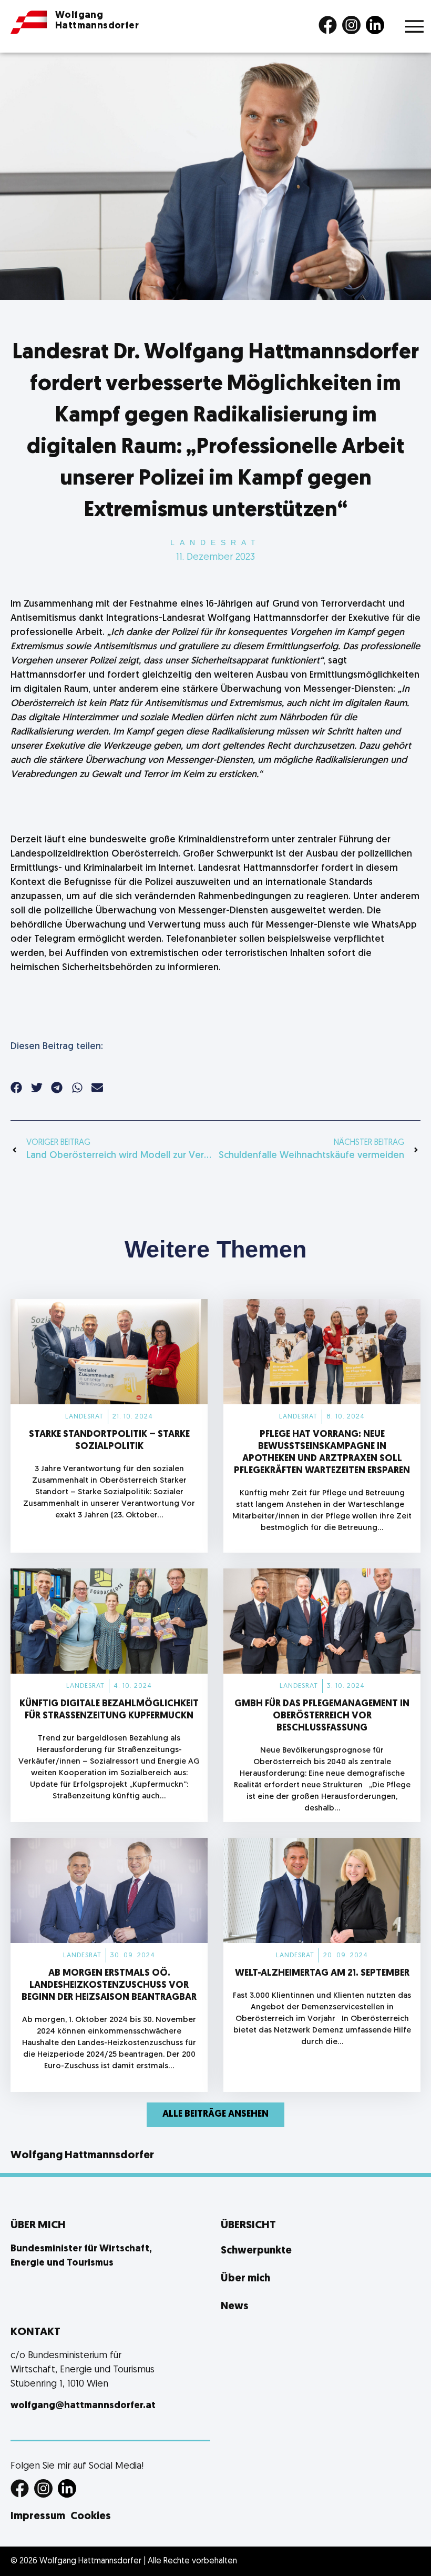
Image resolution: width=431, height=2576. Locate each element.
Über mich (245, 2279)
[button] (17, 1087)
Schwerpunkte (256, 2251)
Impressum (38, 2517)
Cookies (91, 2517)
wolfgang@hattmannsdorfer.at (83, 2406)
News (235, 2307)
